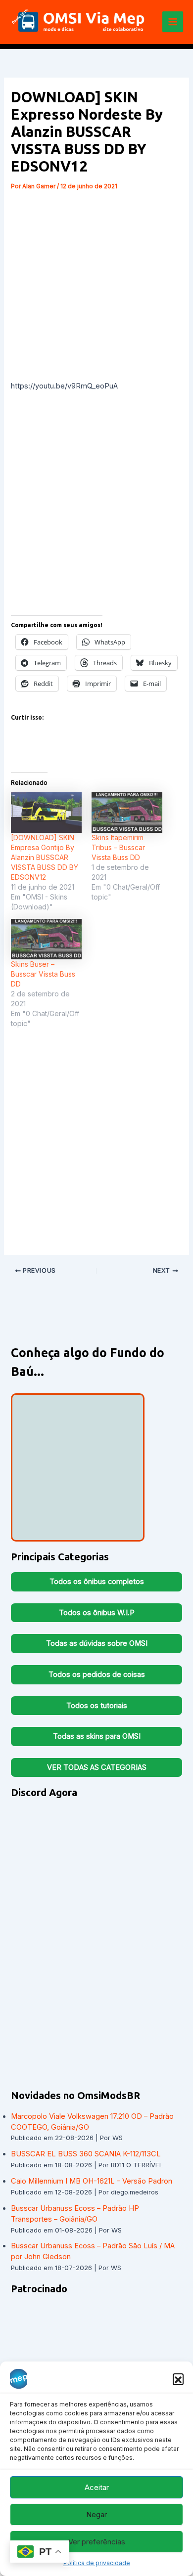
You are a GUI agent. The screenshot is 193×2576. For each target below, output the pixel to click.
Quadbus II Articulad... (89, 1453)
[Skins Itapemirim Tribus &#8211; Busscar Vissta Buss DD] (127, 812)
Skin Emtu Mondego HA (85, 1413)
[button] (178, 2379)
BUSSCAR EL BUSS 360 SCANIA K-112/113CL (86, 2154)
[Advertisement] (96, 284)
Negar (96, 2514)
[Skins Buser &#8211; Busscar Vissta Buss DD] (46, 939)
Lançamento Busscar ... (66, 1489)
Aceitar (97, 2487)
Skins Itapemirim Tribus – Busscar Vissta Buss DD (118, 847)
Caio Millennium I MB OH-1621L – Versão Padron (92, 2181)
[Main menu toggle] (173, 22)
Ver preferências (97, 2542)
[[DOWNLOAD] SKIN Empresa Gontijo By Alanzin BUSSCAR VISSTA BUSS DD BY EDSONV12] (46, 812)
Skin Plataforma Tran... (78, 1517)
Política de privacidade (97, 2563)
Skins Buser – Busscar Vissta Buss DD (43, 974)
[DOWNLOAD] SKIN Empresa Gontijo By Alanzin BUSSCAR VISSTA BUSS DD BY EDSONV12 (45, 857)
